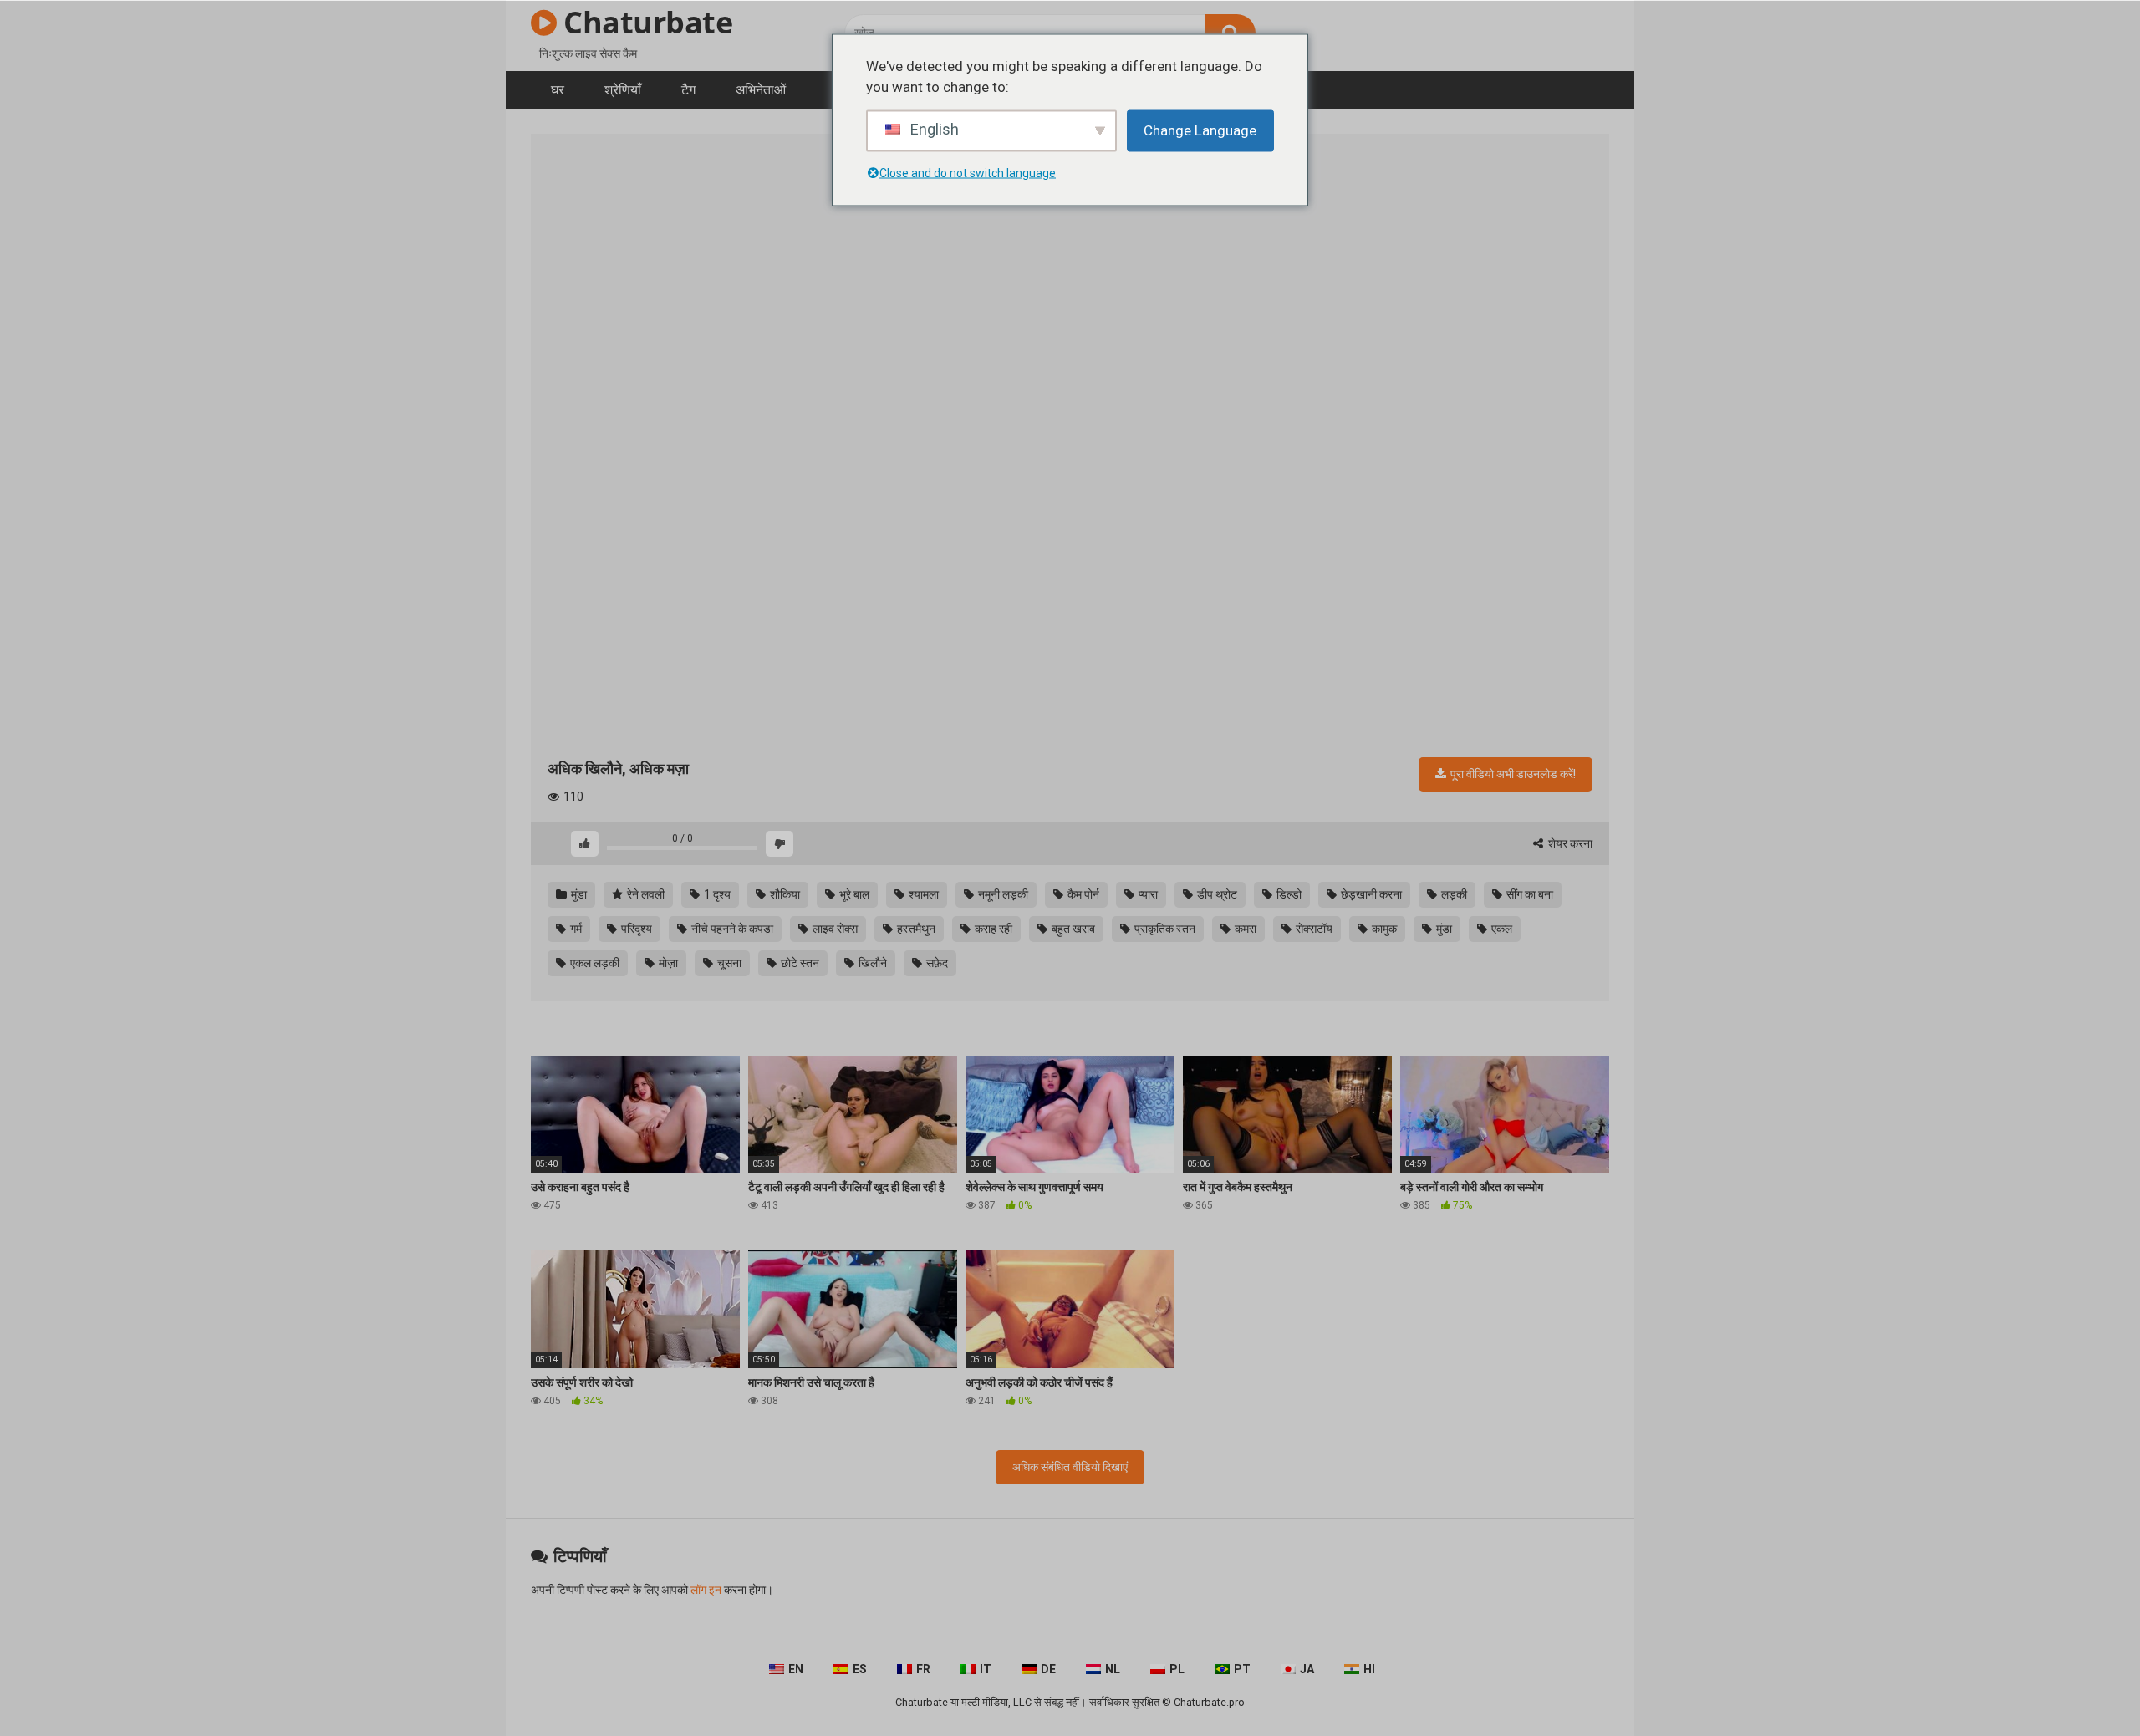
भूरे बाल (853, 894)
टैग (688, 90)
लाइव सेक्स (834, 929)
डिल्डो (1288, 894)
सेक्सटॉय (1313, 929)
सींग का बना (1529, 894)
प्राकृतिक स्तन (1164, 929)
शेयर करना (1569, 843)
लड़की (1453, 894)
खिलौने (871, 963)
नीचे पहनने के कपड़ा (731, 929)
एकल (1501, 929)
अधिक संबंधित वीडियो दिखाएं (1070, 1467)
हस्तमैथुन (915, 929)
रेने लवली (645, 894)
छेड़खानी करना (1370, 894)
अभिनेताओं (761, 90)
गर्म (575, 929)
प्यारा (1147, 894)
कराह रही (992, 929)
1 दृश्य (716, 894)
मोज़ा (667, 963)
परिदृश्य (635, 929)
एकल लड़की (594, 963)
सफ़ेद (936, 963)
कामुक (1383, 929)
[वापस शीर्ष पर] (2084, 1685)
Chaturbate (645, 22)
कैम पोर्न (1082, 894)
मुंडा (578, 894)
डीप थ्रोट (1216, 894)
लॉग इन (706, 1590)
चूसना (728, 963)
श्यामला (922, 894)
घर (558, 90)
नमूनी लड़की (1002, 894)
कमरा (1244, 929)
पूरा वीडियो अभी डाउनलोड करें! (1512, 774)
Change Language (1200, 130)
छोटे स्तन (799, 963)
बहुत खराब (1072, 929)
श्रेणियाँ (623, 90)
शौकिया (784, 894)
